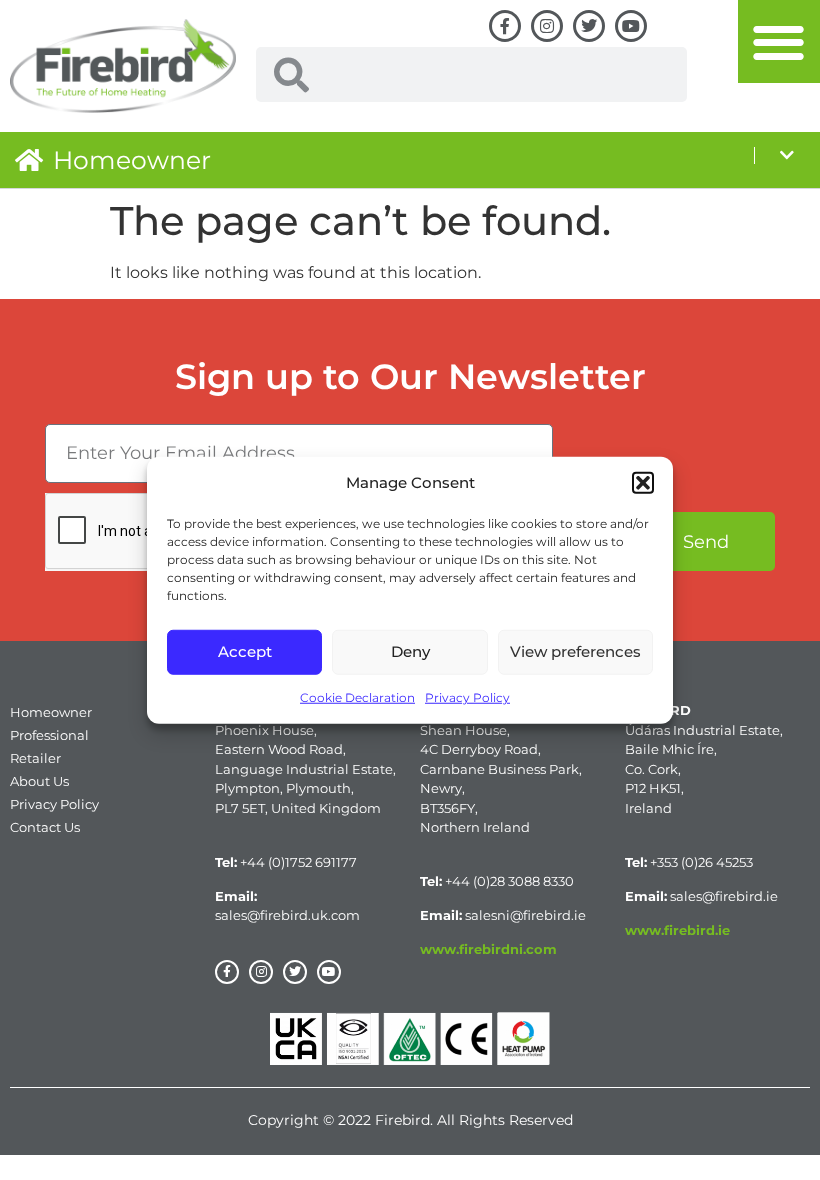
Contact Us (45, 827)
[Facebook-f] (505, 26)
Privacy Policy (467, 696)
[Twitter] (589, 26)
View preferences (575, 651)
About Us (39, 781)
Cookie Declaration (357, 696)
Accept (245, 651)
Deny (410, 651)
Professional (49, 735)
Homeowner (132, 160)
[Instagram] (547, 26)
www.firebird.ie (677, 930)
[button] (643, 483)
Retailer (35, 758)
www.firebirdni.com (488, 949)
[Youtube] (631, 26)
